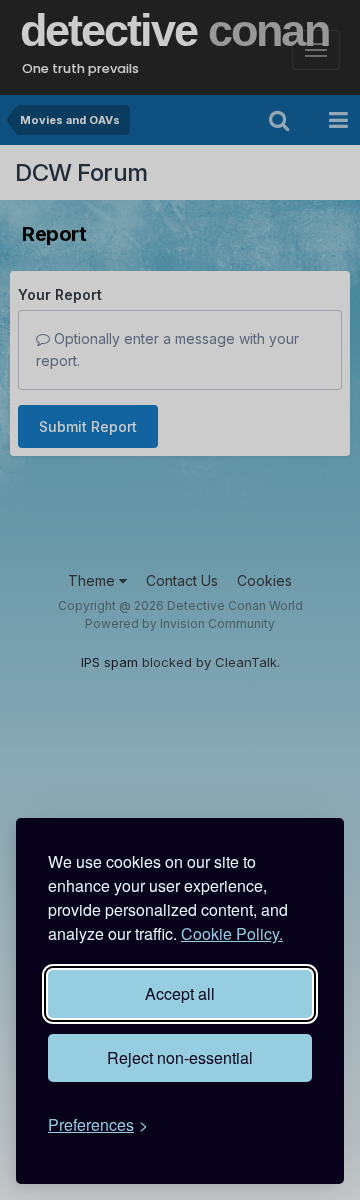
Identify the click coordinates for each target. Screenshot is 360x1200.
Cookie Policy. (232, 933)
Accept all (180, 993)
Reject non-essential (180, 1057)
